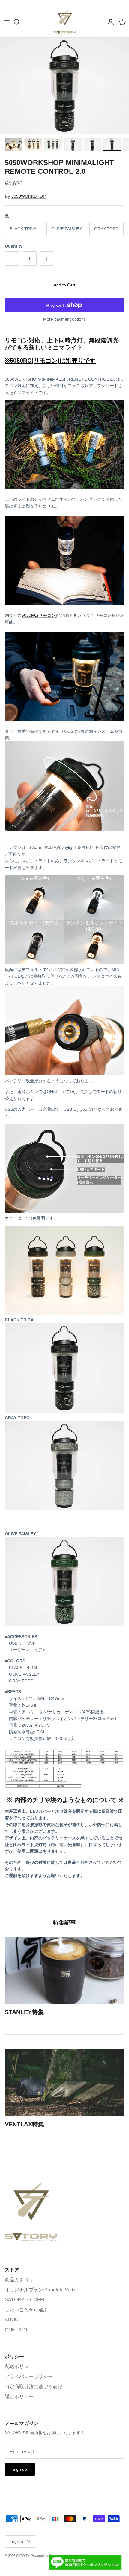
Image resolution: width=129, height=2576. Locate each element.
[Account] (109, 22)
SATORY (23, 2556)
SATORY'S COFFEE (27, 2300)
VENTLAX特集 (24, 2124)
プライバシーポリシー (29, 2376)
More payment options (64, 319)
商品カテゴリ (19, 2280)
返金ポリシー (19, 2396)
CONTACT (16, 2330)
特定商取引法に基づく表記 (34, 2387)
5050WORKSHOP (28, 196)
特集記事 (64, 1923)
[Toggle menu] (7, 22)
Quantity (14, 246)
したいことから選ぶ (26, 2310)
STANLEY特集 (24, 2012)
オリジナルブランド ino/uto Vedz (40, 2290)
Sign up (20, 2469)
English (16, 2541)
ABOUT (13, 2320)
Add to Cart (64, 285)
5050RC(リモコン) (39, 615)
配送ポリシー (19, 2366)
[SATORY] (65, 22)
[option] (64, 86)
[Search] (20, 22)
